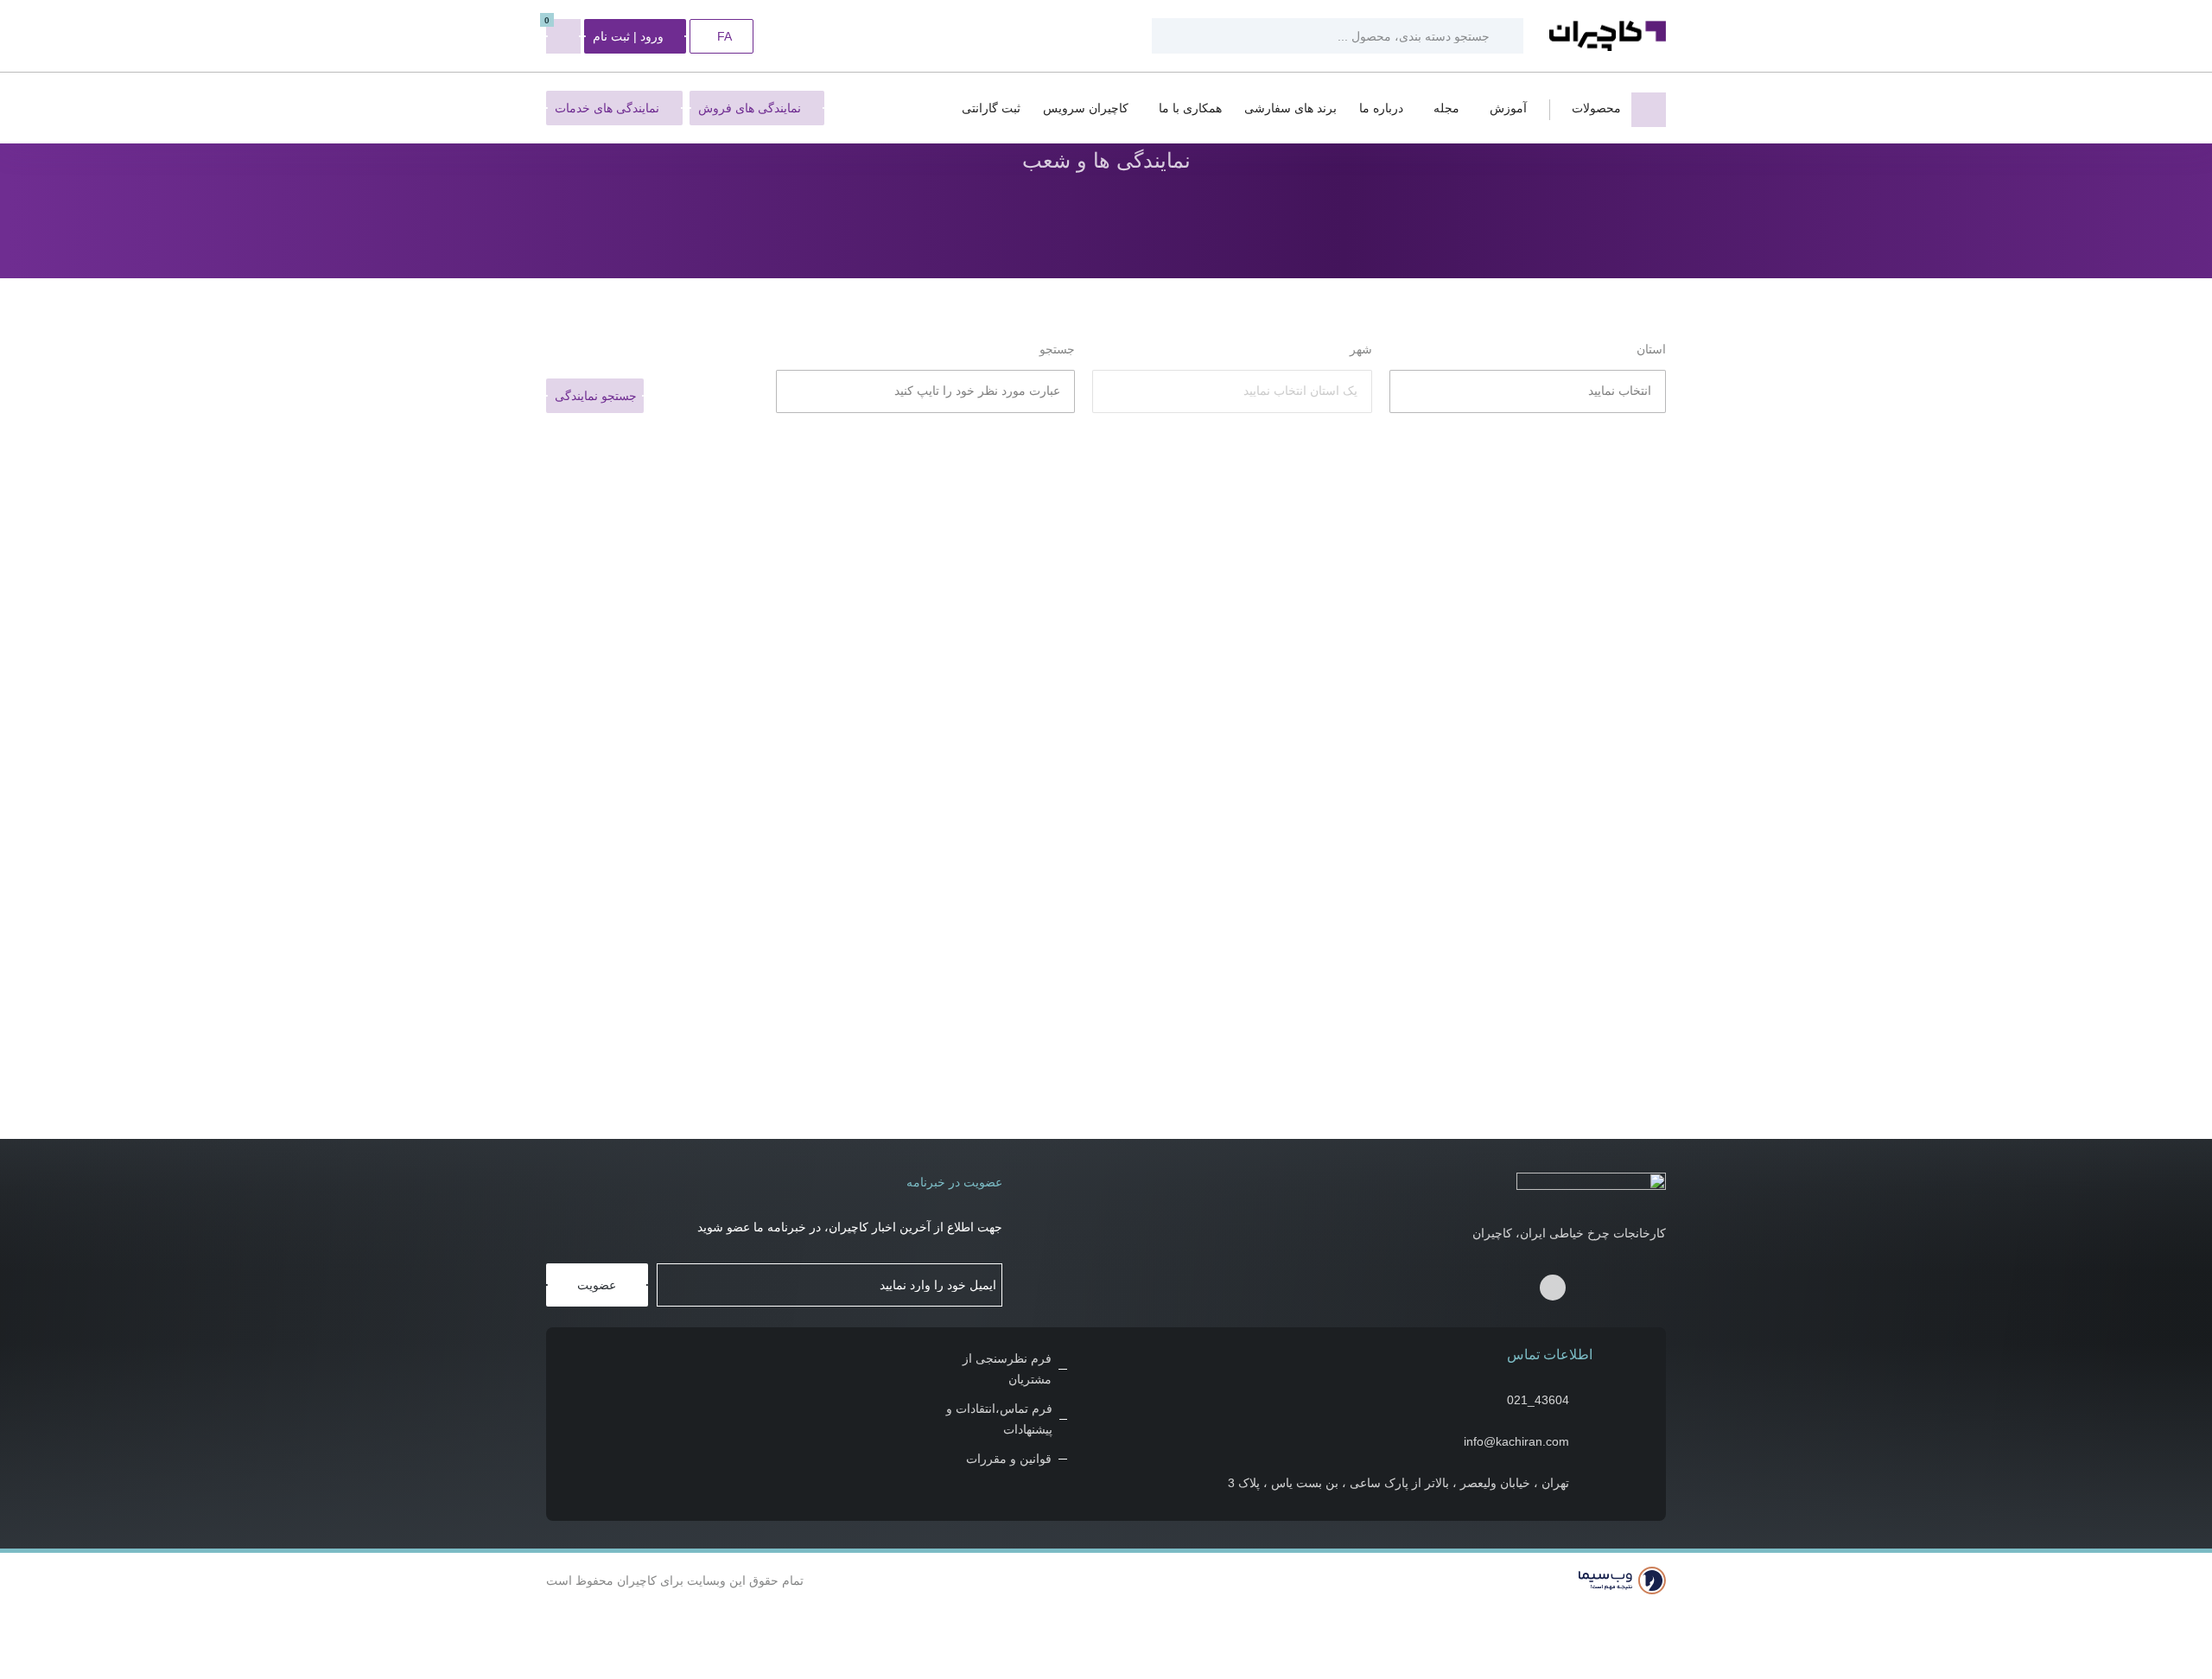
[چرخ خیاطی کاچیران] (1608, 36)
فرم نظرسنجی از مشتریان (1007, 1369)
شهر (1361, 349)
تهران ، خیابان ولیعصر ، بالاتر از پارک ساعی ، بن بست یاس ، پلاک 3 (1398, 1483)
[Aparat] (1588, 1293)
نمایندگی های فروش (750, 108)
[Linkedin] (1553, 1288)
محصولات (1596, 108)
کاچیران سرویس (1086, 108)
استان (1651, 349)
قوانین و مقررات (1009, 1459)
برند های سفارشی (1290, 108)
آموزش (1508, 108)
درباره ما (1381, 108)
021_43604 (1538, 1400)
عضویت (597, 1285)
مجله (1446, 108)
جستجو (1057, 349)
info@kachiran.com (1516, 1441)
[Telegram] (1652, 1293)
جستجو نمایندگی (596, 396)
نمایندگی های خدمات (607, 108)
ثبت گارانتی (991, 108)
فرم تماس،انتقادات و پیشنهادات (999, 1419)
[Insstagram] (1620, 1293)
